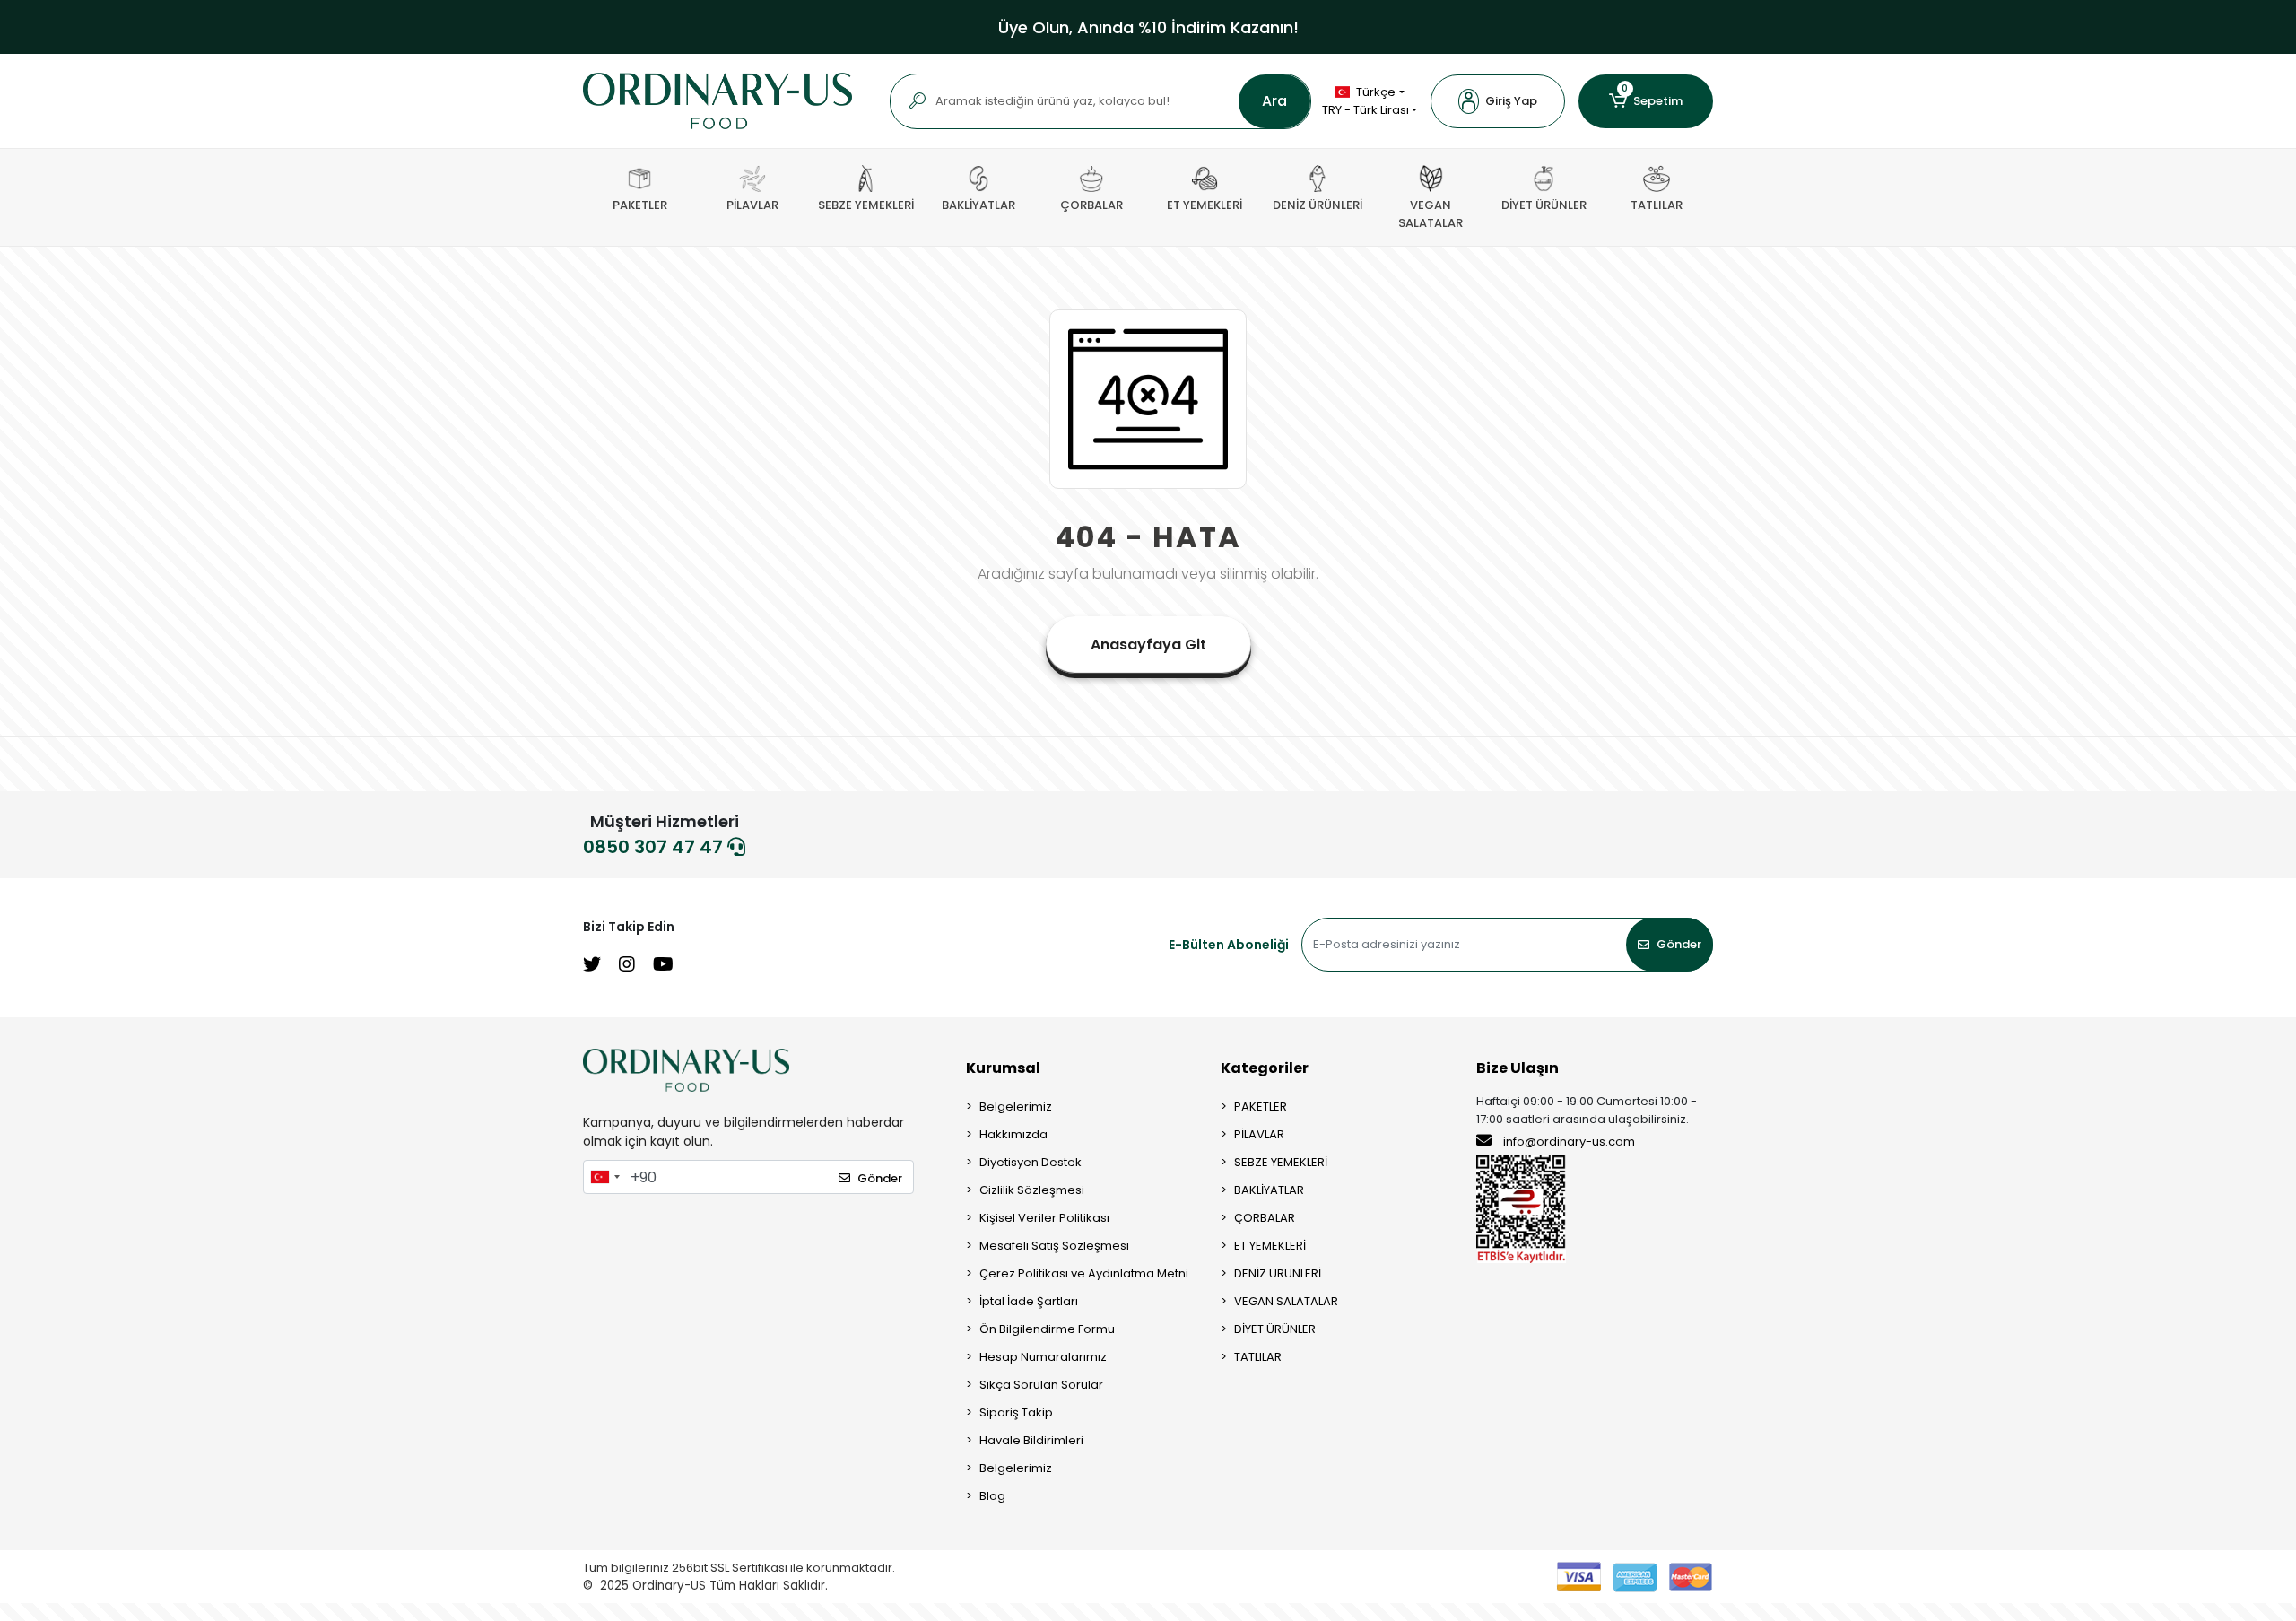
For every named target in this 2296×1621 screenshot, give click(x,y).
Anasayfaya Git (1148, 645)
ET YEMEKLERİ (1270, 1246)
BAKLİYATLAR (1269, 1190)
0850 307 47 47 (655, 847)
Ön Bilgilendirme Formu (1047, 1329)
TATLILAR (1258, 1357)
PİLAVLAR (1259, 1134)
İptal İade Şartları (1029, 1301)
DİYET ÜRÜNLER (1275, 1329)
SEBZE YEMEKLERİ (1281, 1162)
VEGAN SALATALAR (1286, 1301)
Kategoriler (1265, 1068)
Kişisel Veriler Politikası (1044, 1218)
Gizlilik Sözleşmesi (1032, 1190)
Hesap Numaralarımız (1043, 1357)
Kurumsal (1003, 1068)
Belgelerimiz (1016, 1107)
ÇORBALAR (1265, 1218)
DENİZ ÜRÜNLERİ (1278, 1273)
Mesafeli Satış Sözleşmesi (1054, 1246)
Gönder (1679, 944)
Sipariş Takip (1016, 1412)
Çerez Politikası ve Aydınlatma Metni (1084, 1273)
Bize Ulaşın (1518, 1068)
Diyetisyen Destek (1031, 1162)
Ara (1274, 101)
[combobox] (604, 1177)
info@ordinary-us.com (1569, 1142)
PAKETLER (1261, 1107)
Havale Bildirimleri (1031, 1440)
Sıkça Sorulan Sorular (1041, 1385)
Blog (992, 1496)
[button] (1498, 101)
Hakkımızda (1013, 1134)
